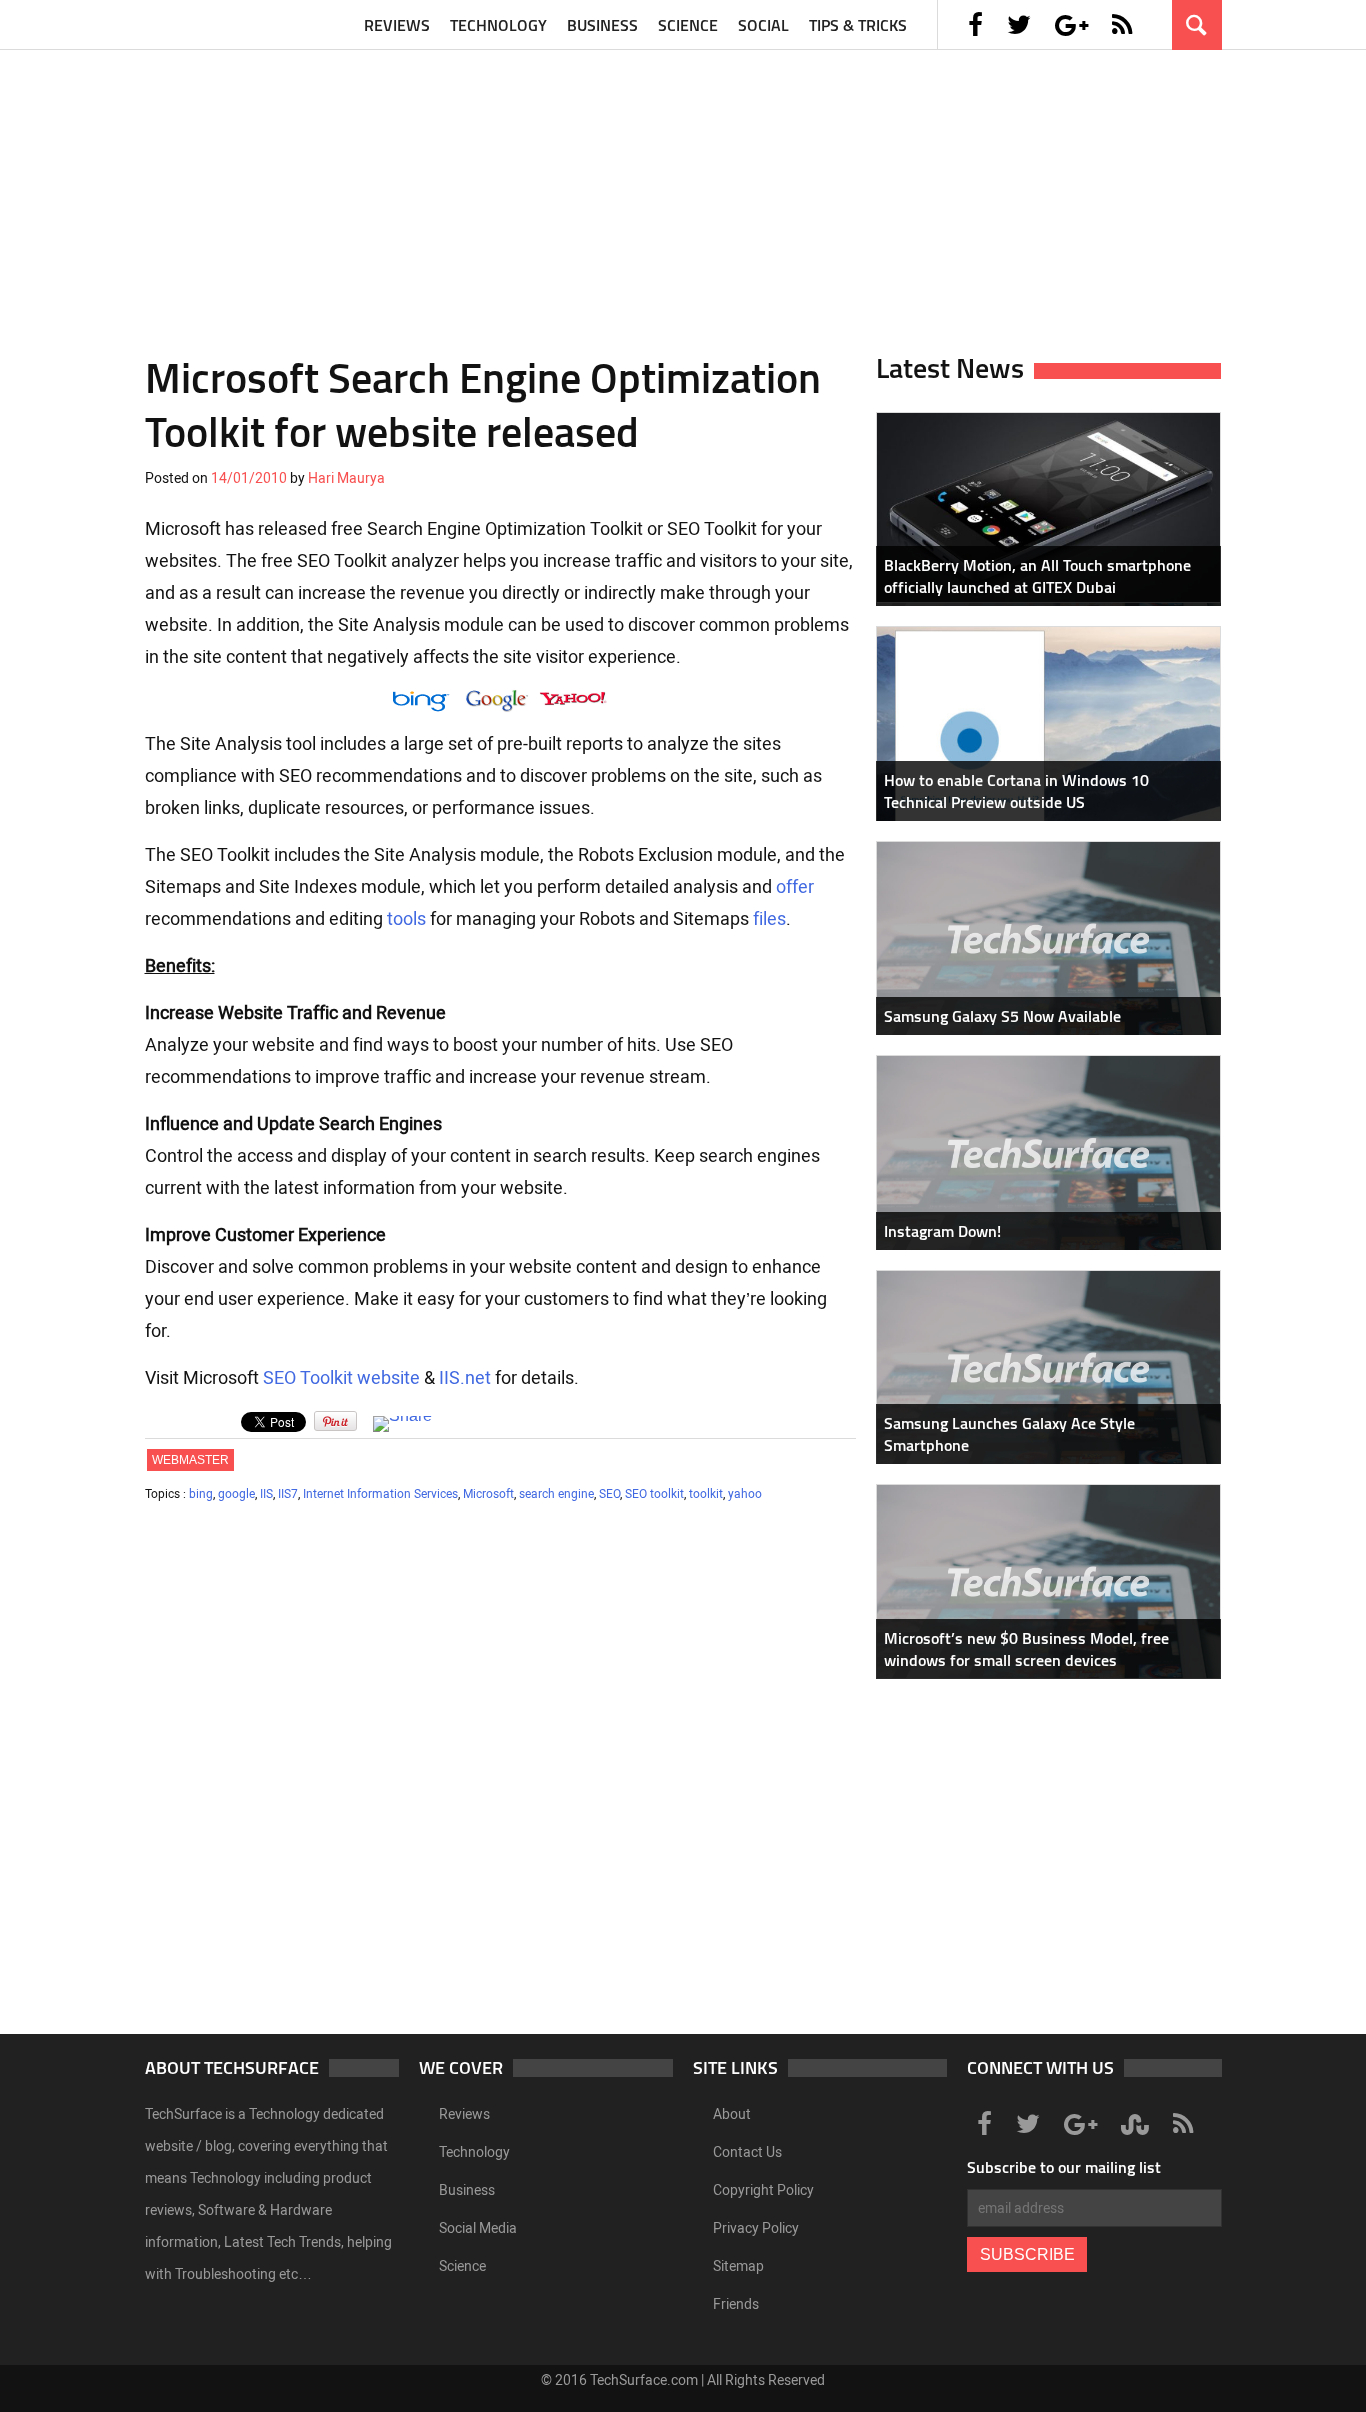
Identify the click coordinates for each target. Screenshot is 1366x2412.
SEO (609, 1494)
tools (406, 919)
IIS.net (465, 1378)
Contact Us (747, 2152)
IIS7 (288, 1494)
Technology (498, 25)
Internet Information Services (380, 1494)
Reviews (397, 25)
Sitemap (738, 2266)
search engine (556, 1494)
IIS (266, 1494)
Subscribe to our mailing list (1064, 2167)
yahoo (745, 1494)
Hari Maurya (346, 478)
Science (688, 25)
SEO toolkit (654, 1494)
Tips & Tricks (858, 25)
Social (763, 25)
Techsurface (240, 25)
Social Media (478, 2228)
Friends (736, 2304)
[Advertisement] (683, 190)
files (769, 919)
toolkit (706, 1494)
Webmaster (190, 1460)
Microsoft (488, 1494)
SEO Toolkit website (341, 1378)
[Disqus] (500, 1777)
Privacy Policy (756, 2228)
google (236, 1494)
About (732, 2114)
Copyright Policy (763, 2190)
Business (602, 25)
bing (201, 1494)
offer (795, 887)
